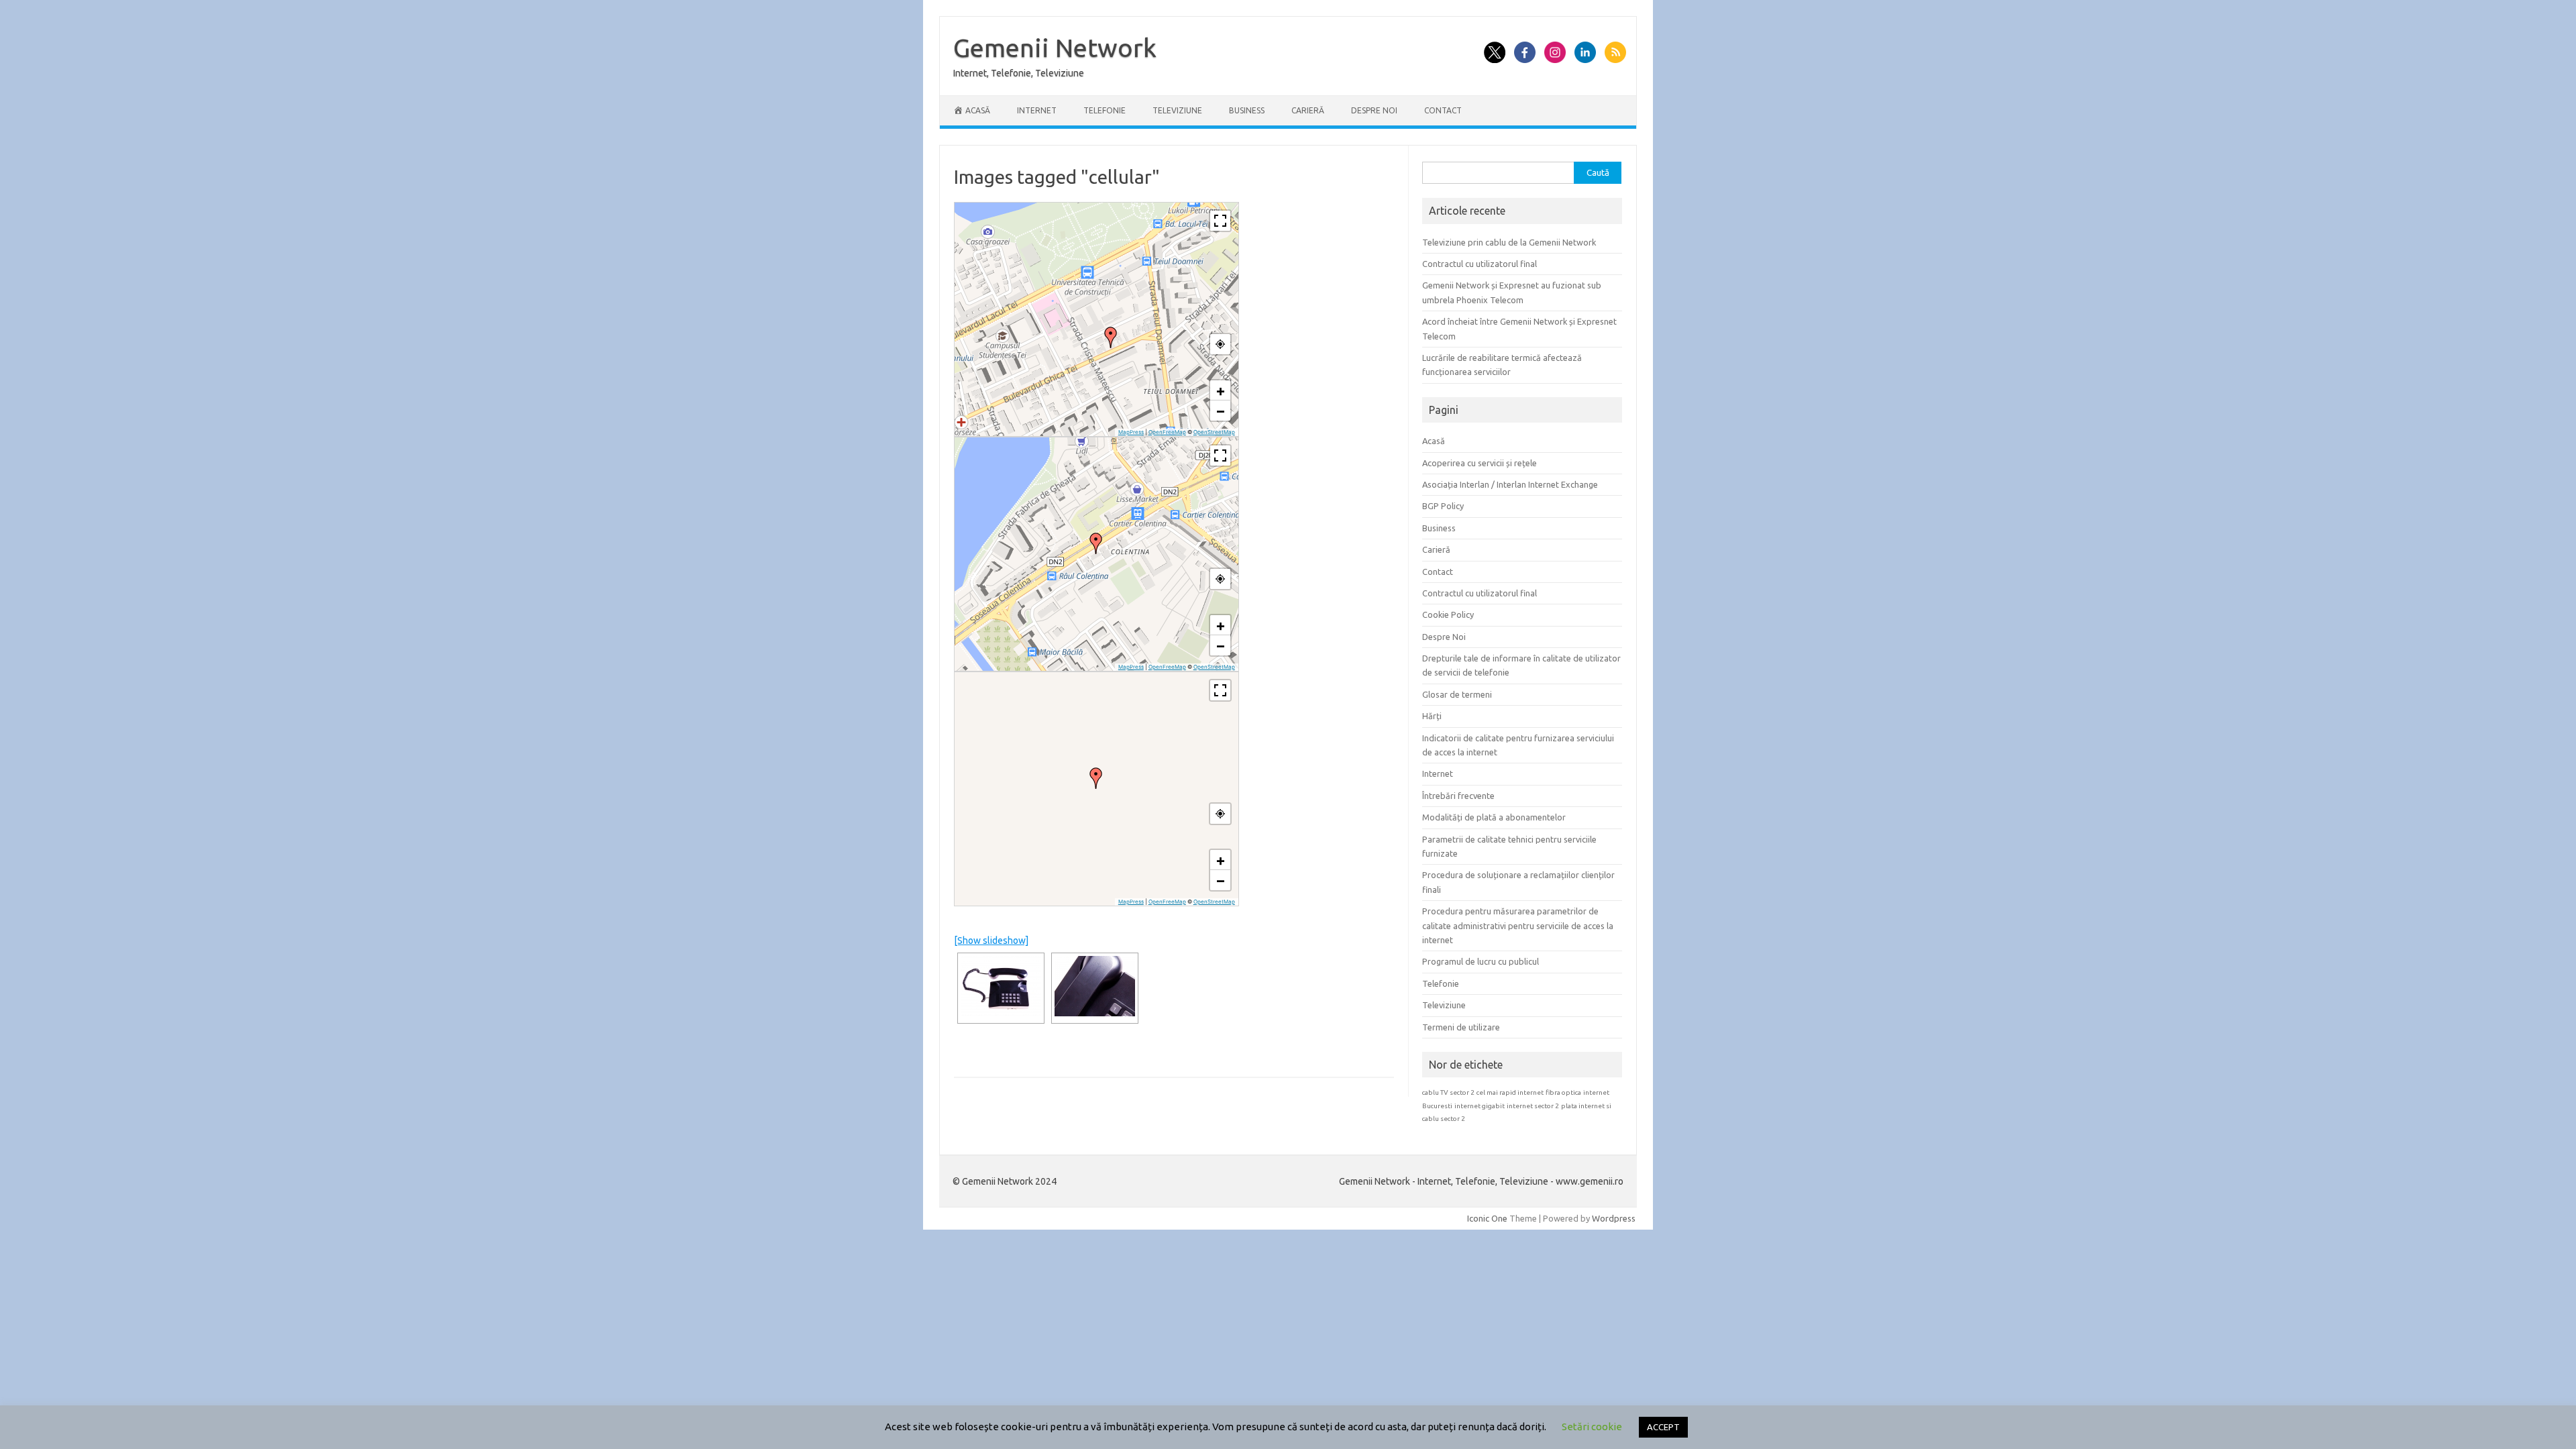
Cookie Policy (1448, 614)
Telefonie (1105, 110)
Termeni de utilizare (1461, 1027)
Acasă (1434, 441)
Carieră (1308, 110)
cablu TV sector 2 (1448, 1092)
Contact (1443, 110)
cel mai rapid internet (1510, 1092)
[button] (1111, 337)
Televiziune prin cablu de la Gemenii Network (1509, 242)
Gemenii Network (1055, 48)
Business (1247, 110)
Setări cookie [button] (1592, 1427)
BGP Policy (1443, 506)
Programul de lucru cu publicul (1481, 961)
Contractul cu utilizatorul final (1480, 264)
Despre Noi (1374, 110)
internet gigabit (1480, 1106)
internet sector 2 (1533, 1106)
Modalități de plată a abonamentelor (1494, 817)
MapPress (1131, 432)
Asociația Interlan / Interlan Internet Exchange (1510, 484)
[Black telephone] (1001, 986)
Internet (1037, 110)
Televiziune (1177, 110)
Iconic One (1487, 1218)
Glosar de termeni (1457, 694)
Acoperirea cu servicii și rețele (1480, 463)
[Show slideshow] (991, 941)
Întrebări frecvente (1458, 796)
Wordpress (1614, 1218)
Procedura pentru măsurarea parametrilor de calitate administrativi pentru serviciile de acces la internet (1518, 925)
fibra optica (1563, 1092)
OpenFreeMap (1167, 432)
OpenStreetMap (1214, 432)
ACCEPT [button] (1663, 1427)
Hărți (1432, 716)
